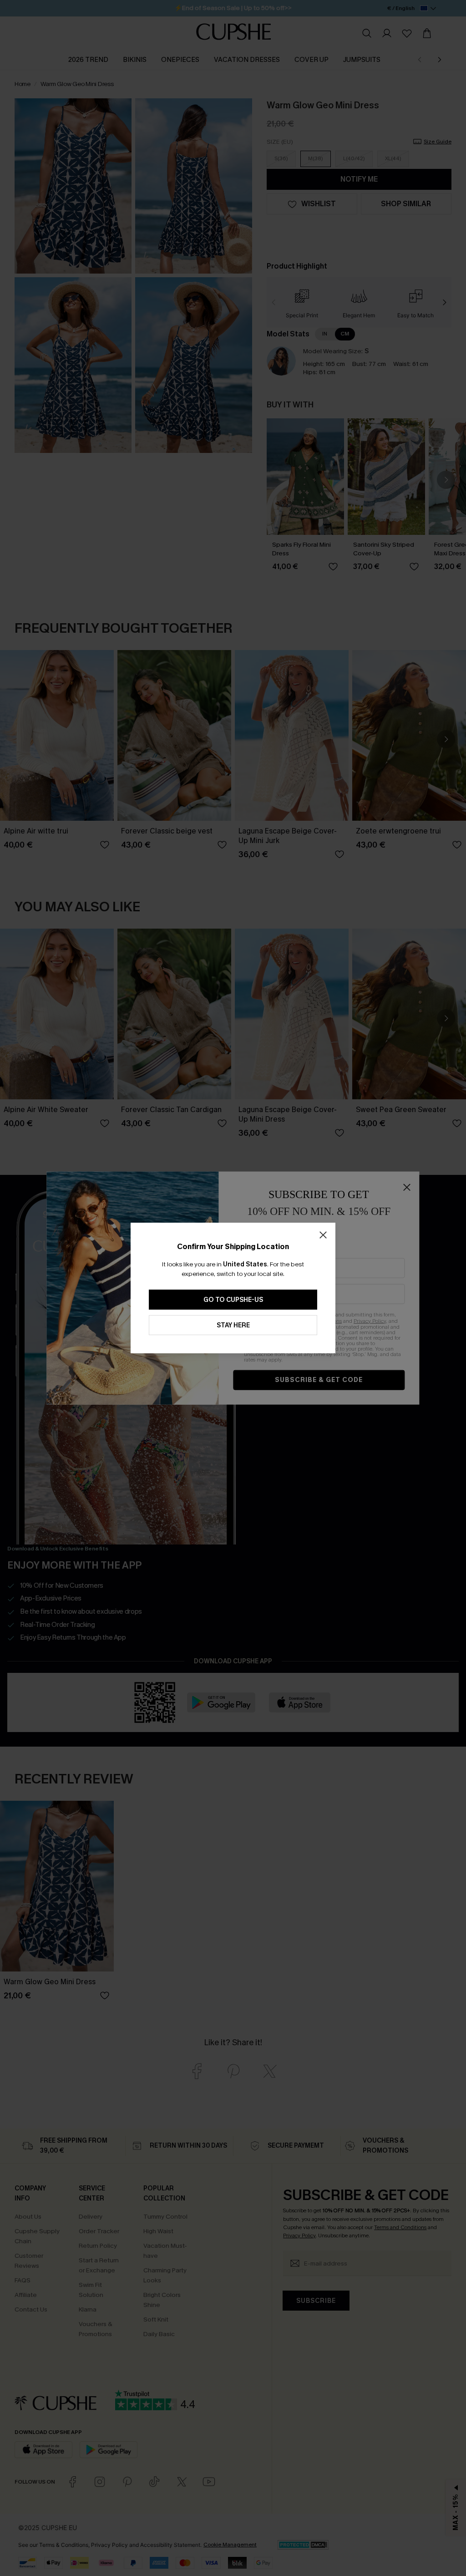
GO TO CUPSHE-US (233, 1300)
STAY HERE (233, 1325)
